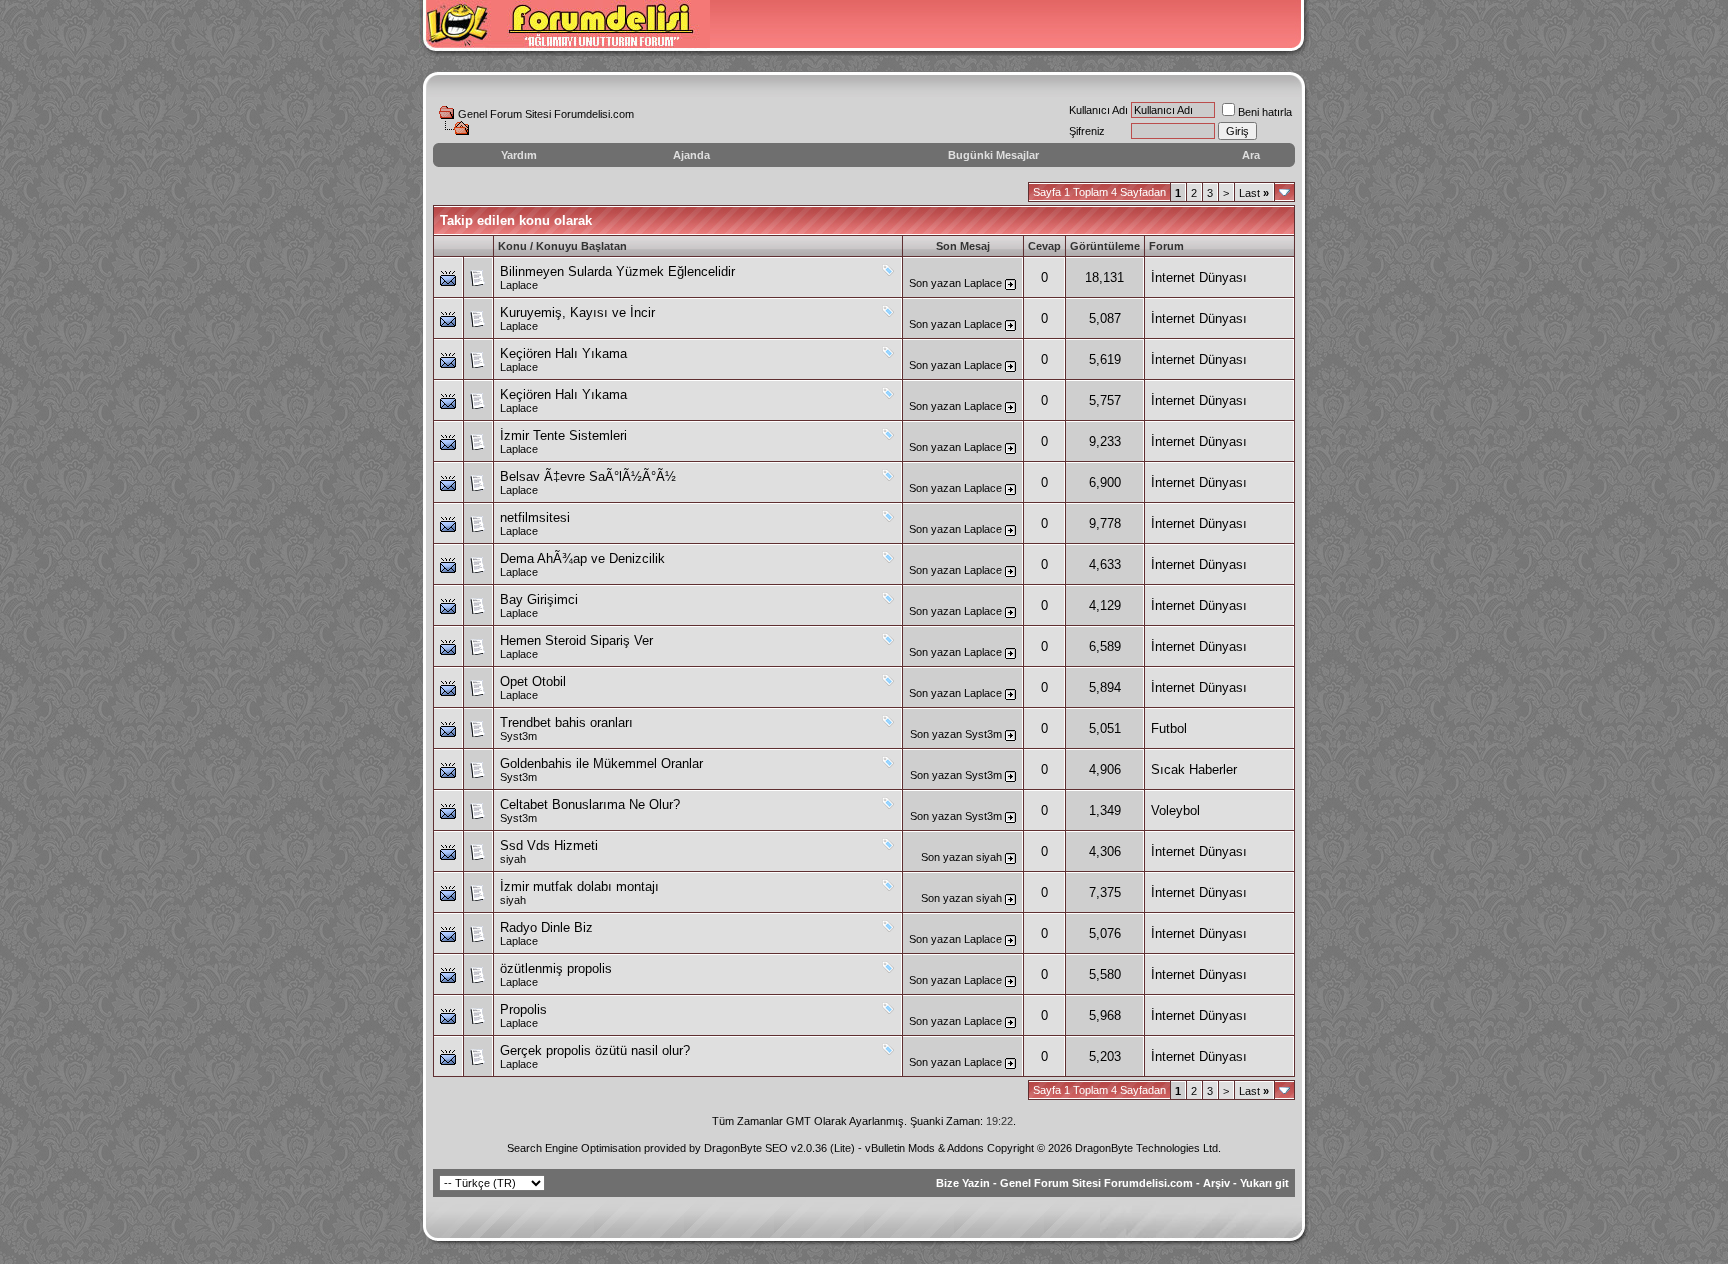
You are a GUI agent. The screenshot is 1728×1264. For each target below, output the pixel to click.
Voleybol (1175, 810)
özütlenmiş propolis (556, 968)
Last (1254, 193)
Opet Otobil (533, 681)
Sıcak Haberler (1194, 769)
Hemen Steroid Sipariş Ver (576, 640)
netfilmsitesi (535, 517)
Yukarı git (1264, 1183)
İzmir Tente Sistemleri (563, 435)
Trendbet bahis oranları (566, 722)
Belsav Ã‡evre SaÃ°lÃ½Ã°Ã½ (588, 476)
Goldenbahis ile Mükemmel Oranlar (601, 763)
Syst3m (518, 736)
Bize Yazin (963, 1183)
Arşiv (1216, 1183)
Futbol (1169, 728)
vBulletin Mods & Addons (924, 1148)
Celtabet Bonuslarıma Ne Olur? (590, 804)
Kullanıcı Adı (1098, 110)
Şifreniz (1087, 131)
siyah (513, 859)
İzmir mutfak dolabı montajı (579, 886)
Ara (1251, 155)
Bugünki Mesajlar (993, 155)
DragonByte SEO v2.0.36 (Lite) (779, 1148)
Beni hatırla (1265, 112)
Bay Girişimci (539, 599)
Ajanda (691, 155)
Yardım (519, 155)
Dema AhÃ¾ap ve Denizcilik (582, 558)
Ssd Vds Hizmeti (549, 845)
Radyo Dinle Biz (546, 927)
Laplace (519, 285)
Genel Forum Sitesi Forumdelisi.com (546, 114)
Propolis (523, 1009)
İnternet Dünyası (1199, 277)
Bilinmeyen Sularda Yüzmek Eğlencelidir (617, 271)
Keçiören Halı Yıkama (563, 353)
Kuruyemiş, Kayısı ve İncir (577, 312)
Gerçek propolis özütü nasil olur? (595, 1050)
